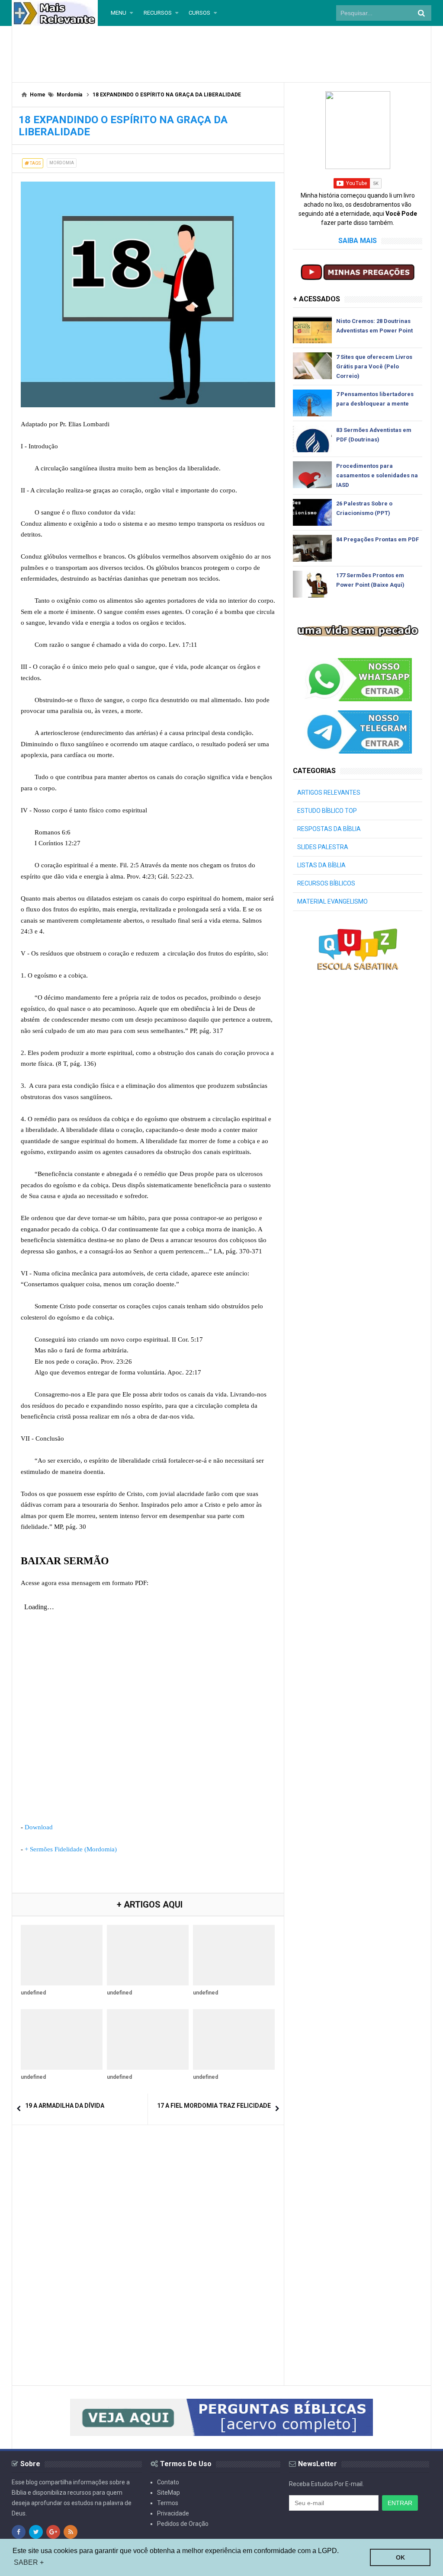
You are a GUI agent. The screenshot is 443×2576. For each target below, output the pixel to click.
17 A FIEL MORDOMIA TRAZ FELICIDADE (214, 2106)
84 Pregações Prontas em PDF (377, 539)
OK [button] (400, 2557)
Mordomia (62, 163)
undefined (33, 1993)
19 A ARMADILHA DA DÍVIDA (65, 2106)
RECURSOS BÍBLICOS (326, 883)
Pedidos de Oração (183, 2524)
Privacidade (173, 2513)
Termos (168, 2503)
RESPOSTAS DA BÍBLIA (329, 829)
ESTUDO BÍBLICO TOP (327, 811)
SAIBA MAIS (358, 241)
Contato (168, 2482)
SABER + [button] (29, 2562)
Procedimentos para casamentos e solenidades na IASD (377, 475)
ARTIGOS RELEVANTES (329, 793)
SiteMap (169, 2493)
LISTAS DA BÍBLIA (321, 865)
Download (39, 1827)
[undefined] (62, 1955)
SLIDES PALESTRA (323, 847)
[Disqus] (148, 2242)
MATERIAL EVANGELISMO (332, 901)
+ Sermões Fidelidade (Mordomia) (71, 1849)
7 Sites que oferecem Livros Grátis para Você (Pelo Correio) (374, 366)
